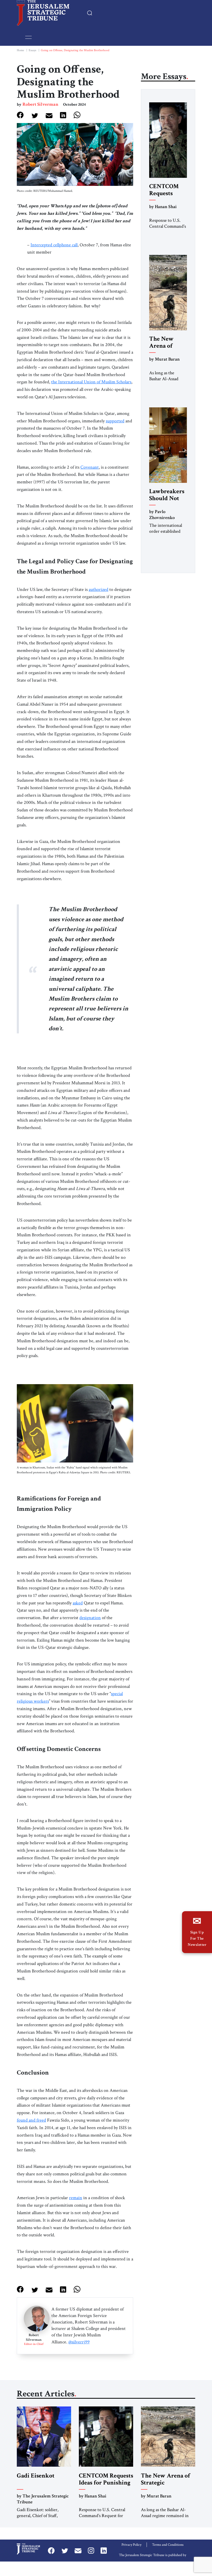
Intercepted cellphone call (54, 245)
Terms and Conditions (168, 2545)
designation (90, 1618)
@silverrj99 (79, 2342)
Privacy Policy (131, 2545)
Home (20, 50)
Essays (32, 50)
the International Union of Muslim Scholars (91, 382)
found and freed (31, 2120)
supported (115, 421)
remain (76, 2198)
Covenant (90, 467)
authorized (99, 589)
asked (78, 1603)
